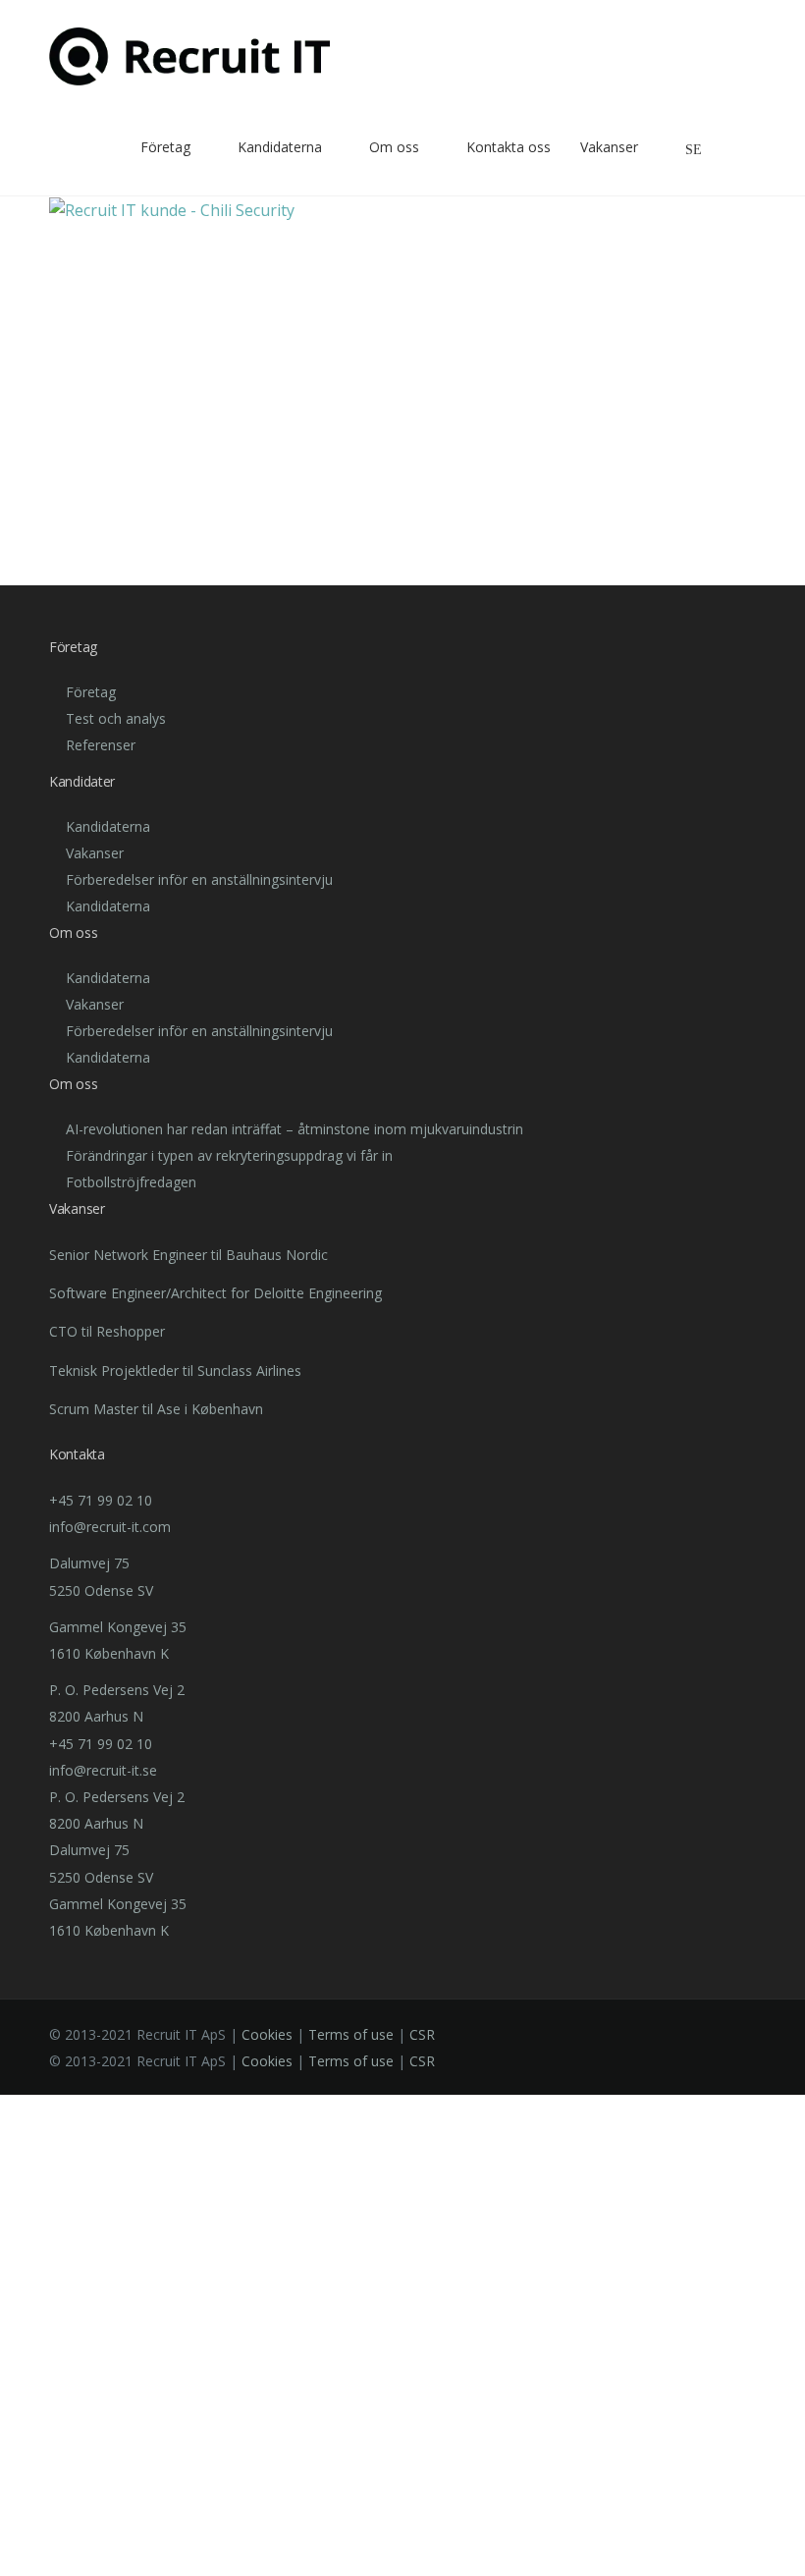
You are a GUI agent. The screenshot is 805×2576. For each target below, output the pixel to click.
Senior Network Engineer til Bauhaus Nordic (188, 1255)
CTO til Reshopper (107, 1331)
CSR (422, 2034)
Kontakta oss (509, 147)
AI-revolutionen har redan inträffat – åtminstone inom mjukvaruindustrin (295, 1129)
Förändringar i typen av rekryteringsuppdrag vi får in (229, 1155)
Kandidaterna (280, 147)
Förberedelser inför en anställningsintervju (199, 879)
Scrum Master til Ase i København (156, 1409)
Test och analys (116, 718)
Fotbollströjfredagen (131, 1182)
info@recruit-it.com (110, 1527)
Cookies (267, 2034)
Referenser (101, 745)
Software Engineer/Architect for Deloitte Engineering (215, 1293)
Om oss (394, 147)
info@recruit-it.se (103, 1770)
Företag (91, 692)
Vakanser (609, 147)
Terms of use (351, 2034)
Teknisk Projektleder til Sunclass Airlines (175, 1370)
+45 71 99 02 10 (101, 1500)
